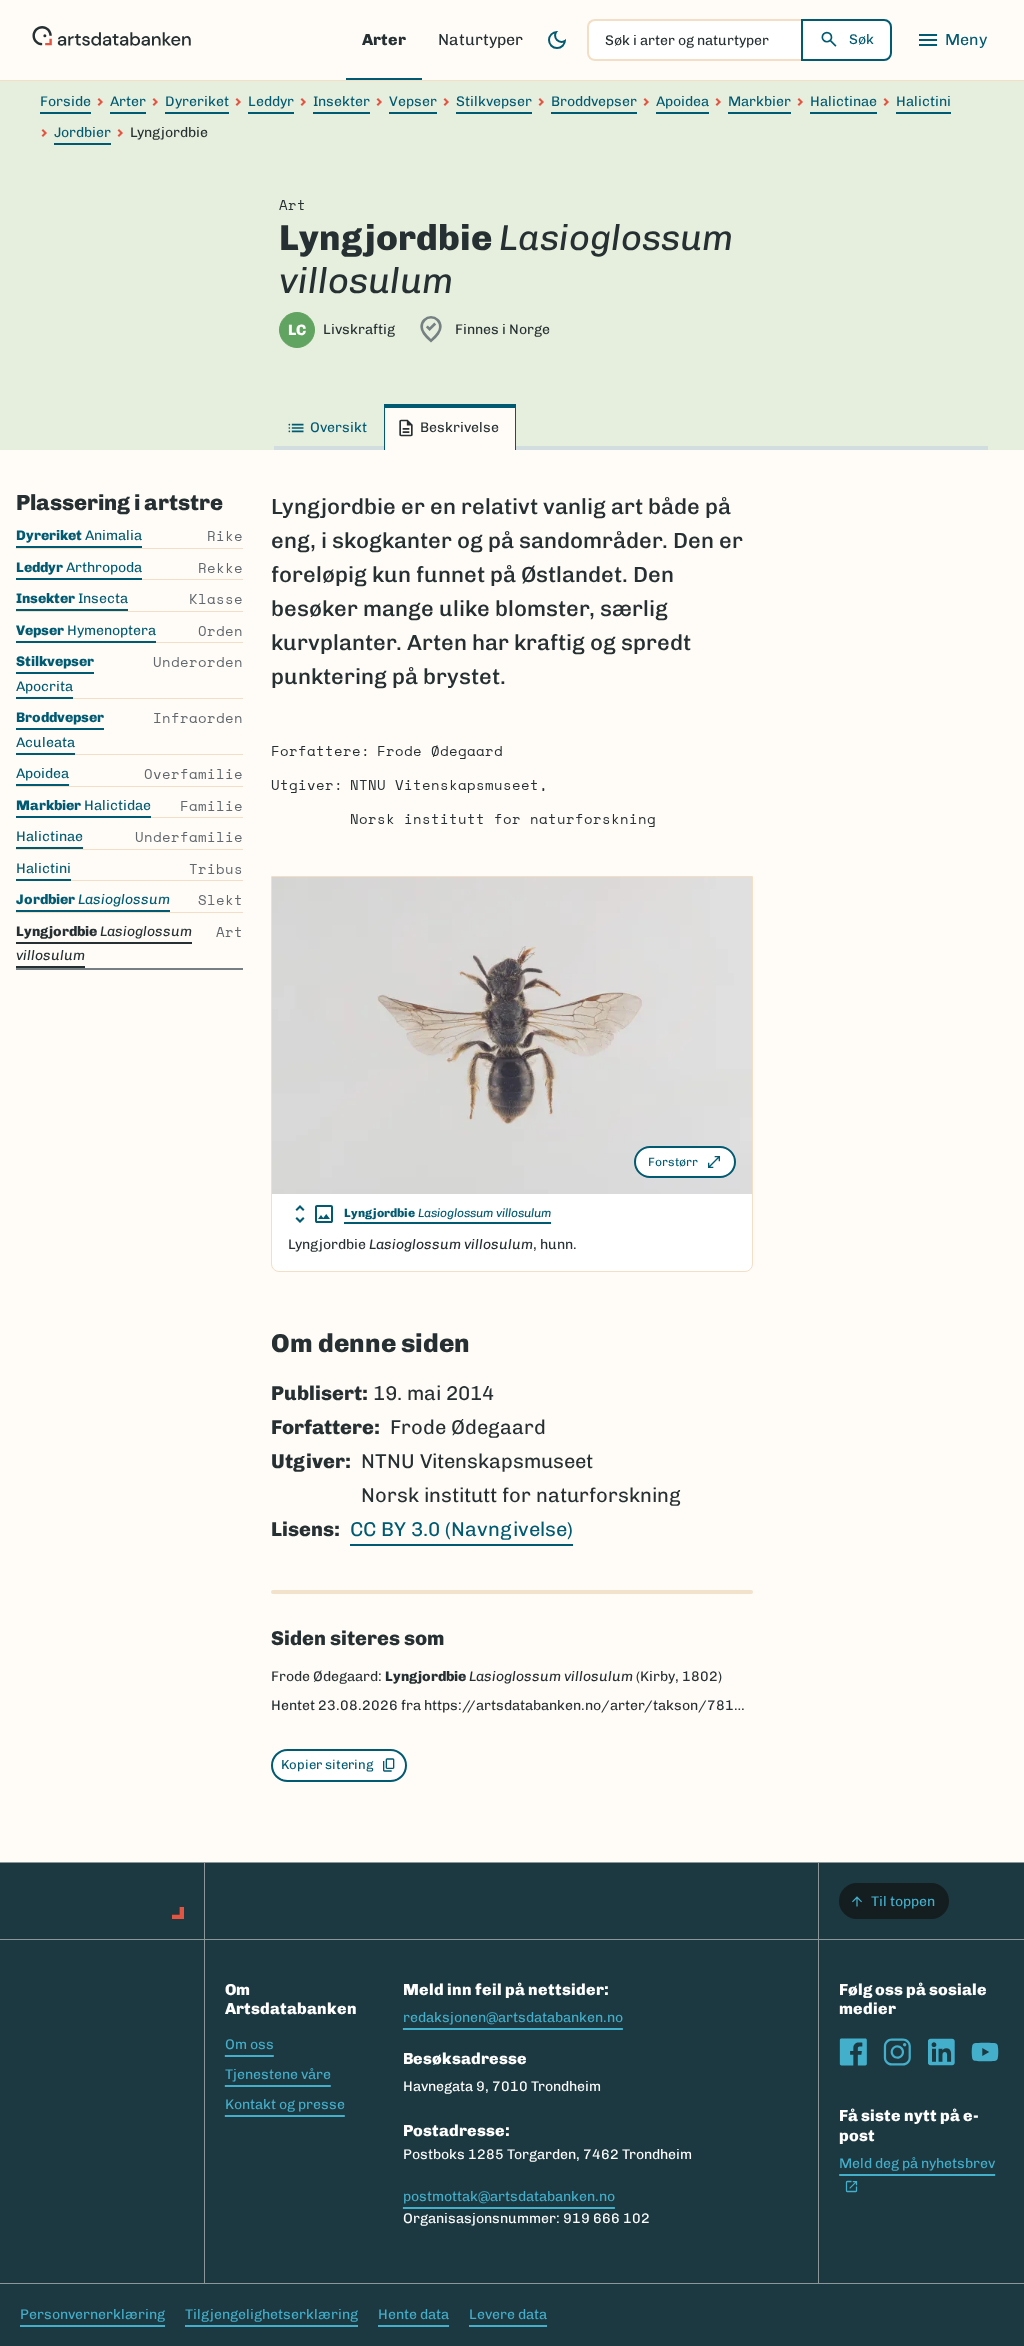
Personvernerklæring (92, 2314)
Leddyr (271, 101)
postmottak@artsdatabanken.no (509, 2196)
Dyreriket (197, 101)
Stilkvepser (494, 101)
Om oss (249, 2044)
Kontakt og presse (285, 2104)
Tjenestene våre (278, 2074)
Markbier (759, 101)
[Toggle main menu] (952, 40)
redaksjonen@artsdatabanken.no (513, 2017)
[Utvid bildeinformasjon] (314, 1214)
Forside (65, 101)
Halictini (923, 101)
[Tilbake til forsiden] (111, 40)
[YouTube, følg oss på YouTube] (985, 2052)
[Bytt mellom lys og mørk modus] (557, 40)
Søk (861, 39)
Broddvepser (594, 101)
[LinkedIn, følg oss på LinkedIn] (941, 2052)
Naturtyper (480, 39)
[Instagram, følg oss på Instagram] (897, 2052)
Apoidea (682, 101)
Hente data (413, 2314)
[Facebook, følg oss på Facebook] (853, 2052)
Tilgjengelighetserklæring (271, 2314)
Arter (384, 39)
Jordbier (82, 132)
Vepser (413, 101)
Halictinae (843, 101)
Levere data (508, 2314)
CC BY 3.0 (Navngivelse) (461, 1529)
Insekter (341, 101)
